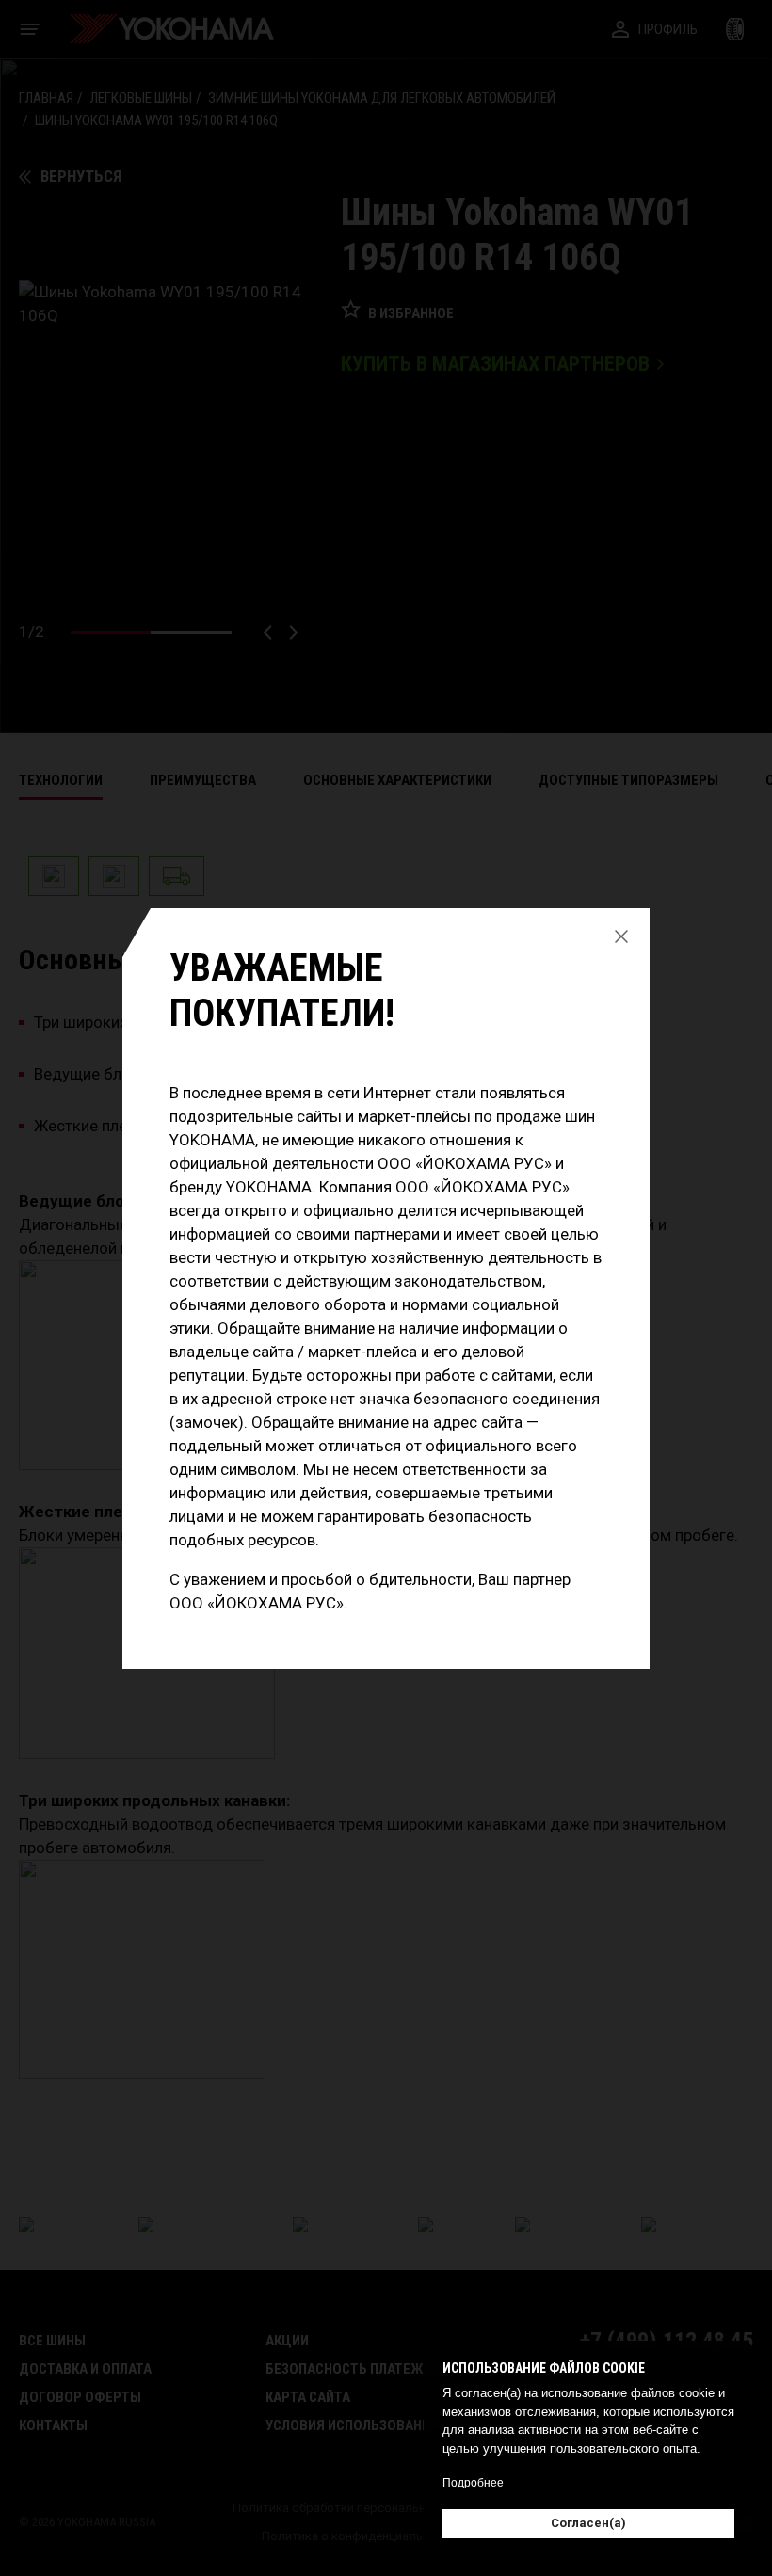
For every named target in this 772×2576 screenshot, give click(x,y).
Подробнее (473, 2483)
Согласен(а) (588, 2523)
